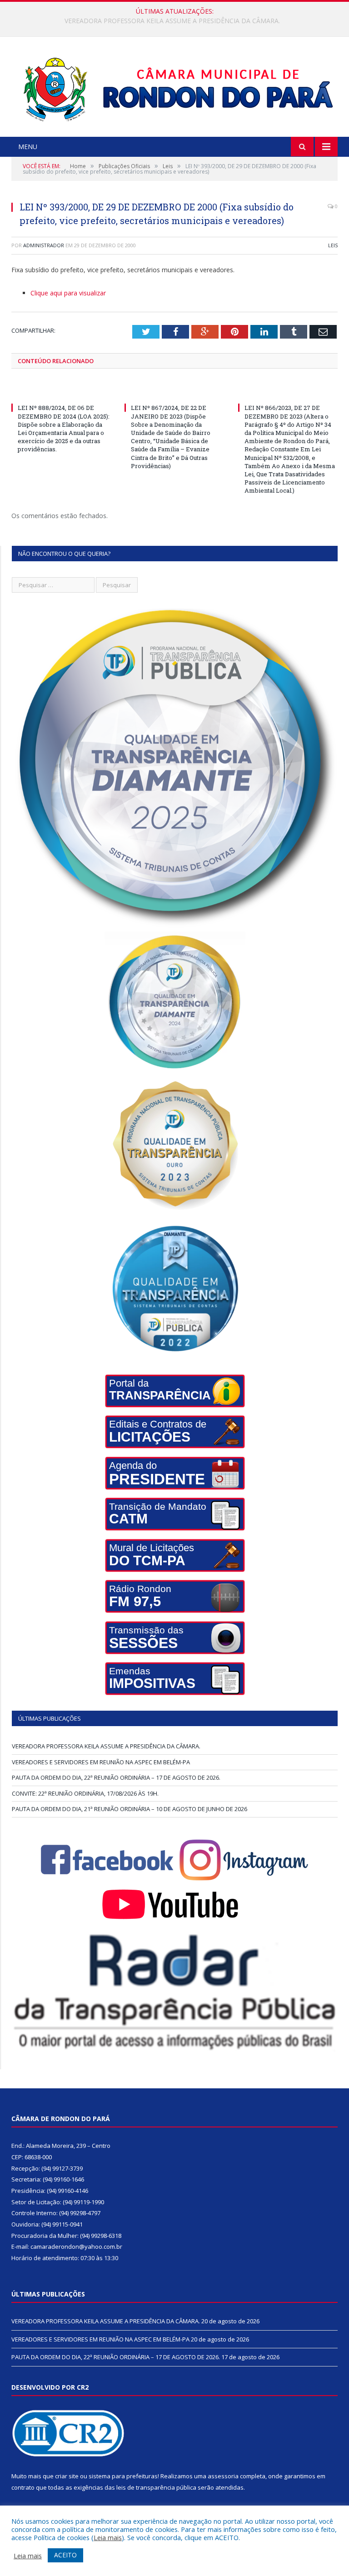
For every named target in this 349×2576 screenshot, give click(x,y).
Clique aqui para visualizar (68, 293)
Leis (333, 245)
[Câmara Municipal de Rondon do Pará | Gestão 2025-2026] (175, 88)
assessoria (223, 2476)
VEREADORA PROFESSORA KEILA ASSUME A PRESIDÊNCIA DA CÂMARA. (106, 1746)
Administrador (44, 245)
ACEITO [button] (65, 2555)
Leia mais (108, 2537)
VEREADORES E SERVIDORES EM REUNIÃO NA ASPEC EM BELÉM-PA (172, 21)
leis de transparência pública (156, 2487)
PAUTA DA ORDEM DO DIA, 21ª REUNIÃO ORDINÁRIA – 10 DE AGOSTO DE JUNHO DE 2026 (130, 1809)
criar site (67, 2476)
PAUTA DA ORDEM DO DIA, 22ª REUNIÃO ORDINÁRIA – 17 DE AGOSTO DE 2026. (116, 1777)
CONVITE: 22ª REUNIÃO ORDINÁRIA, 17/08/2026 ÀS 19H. (85, 1793)
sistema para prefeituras (123, 2476)
